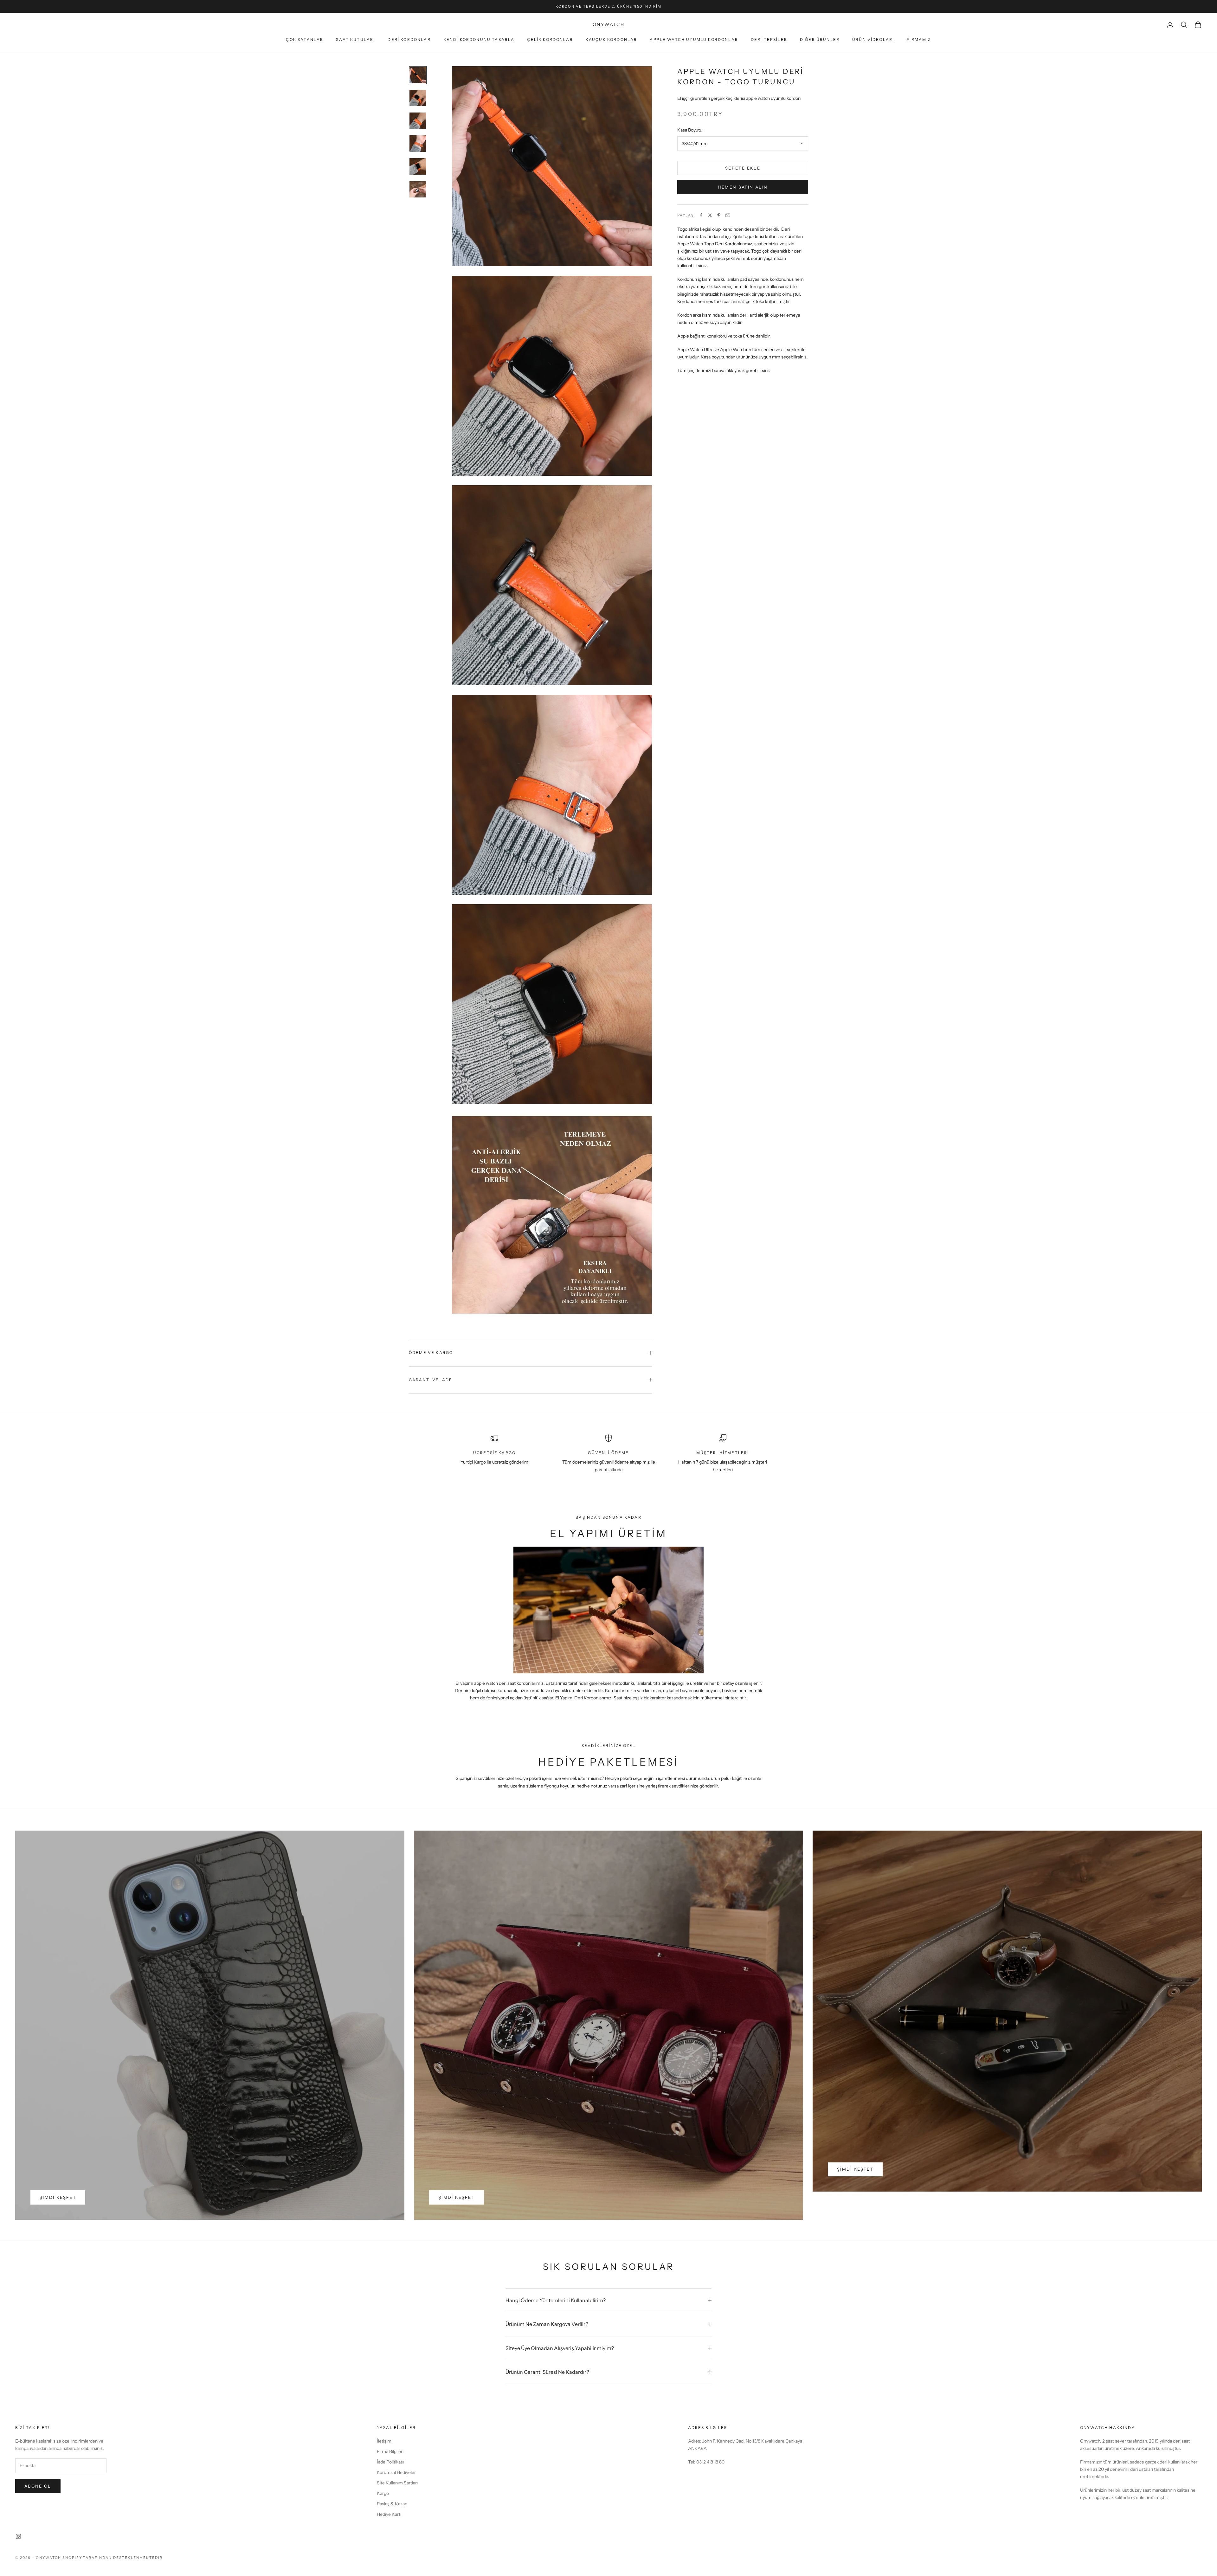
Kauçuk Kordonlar (612, 39)
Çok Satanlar (305, 39)
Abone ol (38, 2486)
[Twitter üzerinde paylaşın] (710, 215)
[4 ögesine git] (418, 144)
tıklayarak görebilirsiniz (749, 370)
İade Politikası (390, 2462)
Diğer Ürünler (820, 39)
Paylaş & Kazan (392, 2504)
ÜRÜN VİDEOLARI (873, 39)
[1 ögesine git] (418, 75)
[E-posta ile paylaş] (728, 215)
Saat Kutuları (355, 39)
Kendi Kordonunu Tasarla (479, 39)
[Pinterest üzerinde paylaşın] (719, 215)
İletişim (384, 2441)
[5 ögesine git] (418, 166)
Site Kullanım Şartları (397, 2483)
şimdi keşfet (58, 2197)
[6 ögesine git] (418, 189)
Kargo (383, 2493)
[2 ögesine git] (418, 98)
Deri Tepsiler (769, 39)
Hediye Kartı (389, 2514)
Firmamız (919, 39)
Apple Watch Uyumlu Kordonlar (694, 39)
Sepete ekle (743, 168)
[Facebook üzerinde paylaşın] (701, 215)
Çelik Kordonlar (550, 39)
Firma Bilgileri (390, 2451)
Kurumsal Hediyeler (396, 2472)
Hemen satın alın (743, 187)
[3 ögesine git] (418, 121)
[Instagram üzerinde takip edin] (18, 2536)
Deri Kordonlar (409, 39)
